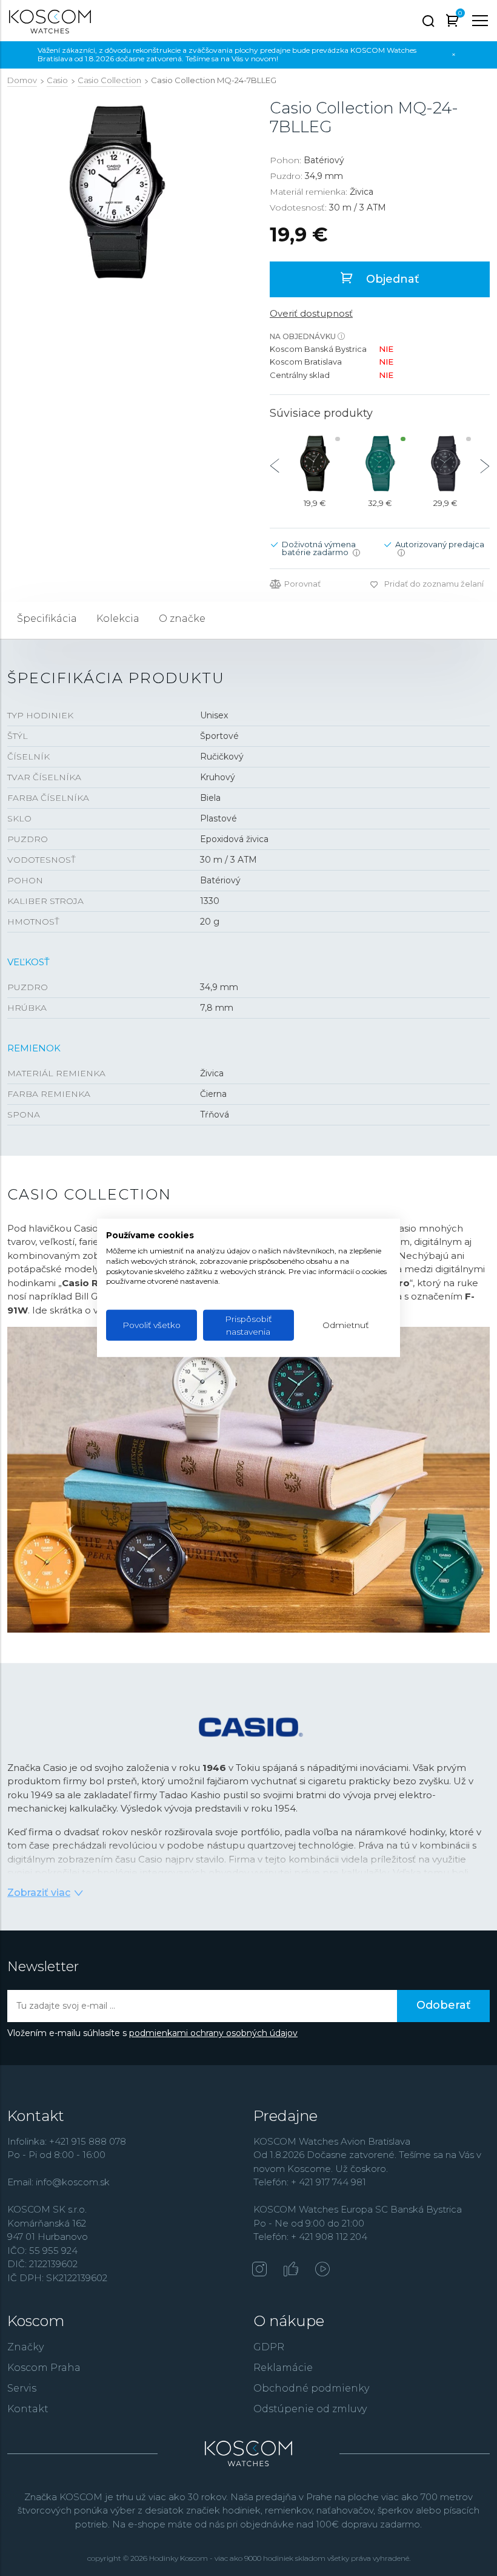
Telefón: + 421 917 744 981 (310, 2182)
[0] (452, 23)
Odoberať (443, 2005)
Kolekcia (118, 619)
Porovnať (302, 584)
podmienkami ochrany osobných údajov (213, 2033)
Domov (22, 80)
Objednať (391, 279)
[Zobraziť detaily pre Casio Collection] (315, 464)
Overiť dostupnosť (311, 313)
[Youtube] (322, 2270)
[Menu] (480, 21)
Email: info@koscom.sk (58, 2182)
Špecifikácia (47, 619)
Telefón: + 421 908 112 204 (310, 2237)
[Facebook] (291, 2270)
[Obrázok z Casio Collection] (117, 192)
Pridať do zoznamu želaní (434, 584)
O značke (182, 619)
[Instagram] (259, 2270)
